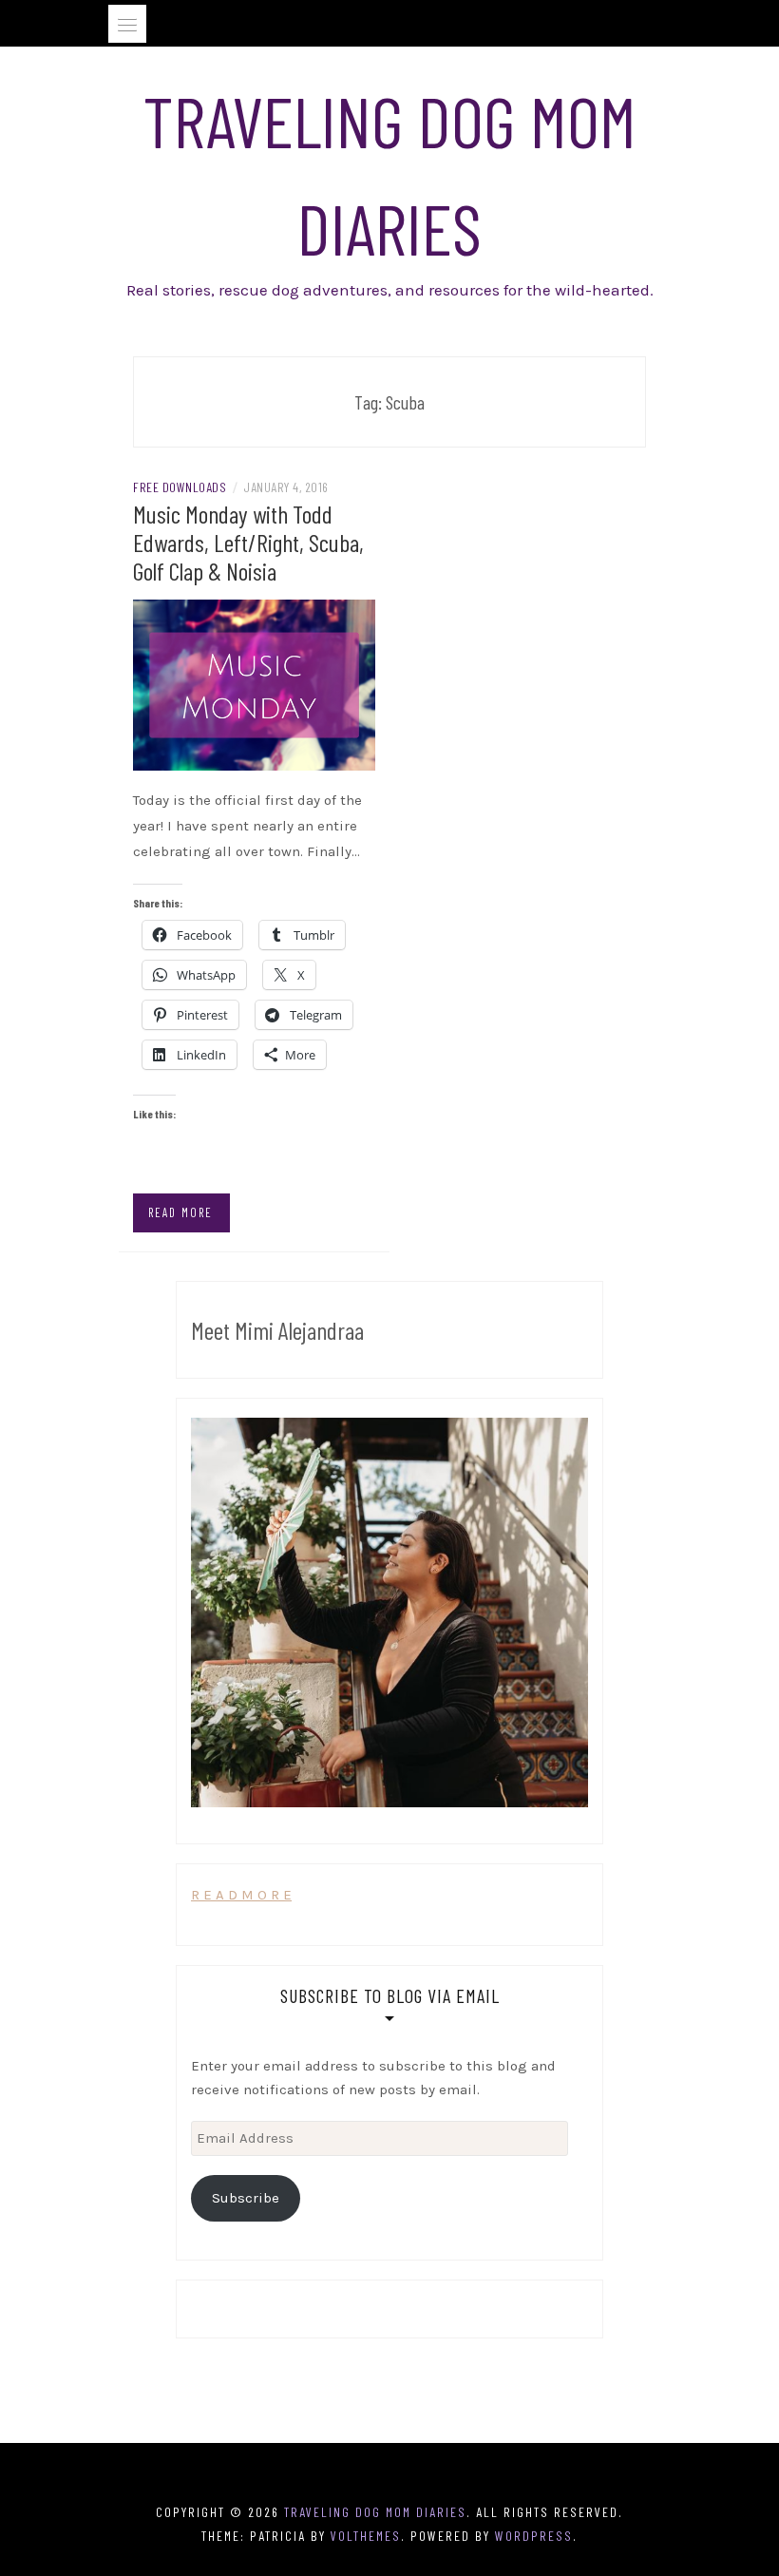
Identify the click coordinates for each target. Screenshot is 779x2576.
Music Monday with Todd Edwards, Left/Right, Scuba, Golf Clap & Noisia (248, 542)
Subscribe (246, 2198)
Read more (180, 1212)
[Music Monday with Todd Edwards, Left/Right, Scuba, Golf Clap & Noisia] (254, 683)
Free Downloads (180, 487)
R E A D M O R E (241, 1895)
